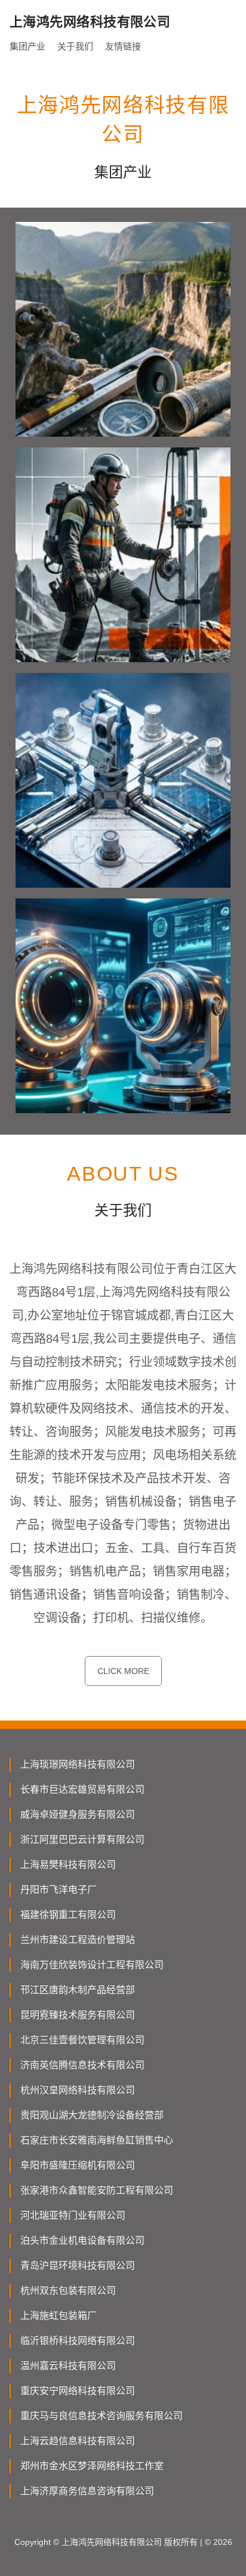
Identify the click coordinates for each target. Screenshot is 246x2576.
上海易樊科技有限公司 (68, 1865)
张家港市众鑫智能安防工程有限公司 (97, 2190)
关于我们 (75, 46)
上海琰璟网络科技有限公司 (78, 1764)
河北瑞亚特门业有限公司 (73, 2215)
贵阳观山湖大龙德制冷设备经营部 (92, 2115)
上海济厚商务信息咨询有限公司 (87, 2491)
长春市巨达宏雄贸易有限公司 (82, 1789)
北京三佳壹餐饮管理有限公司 (82, 2040)
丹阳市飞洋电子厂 (59, 1890)
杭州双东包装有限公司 (68, 2291)
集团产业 (27, 46)
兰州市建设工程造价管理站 (78, 1940)
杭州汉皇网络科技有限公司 (78, 2090)
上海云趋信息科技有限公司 (78, 2441)
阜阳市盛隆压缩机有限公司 (78, 2165)
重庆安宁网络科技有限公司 (78, 2391)
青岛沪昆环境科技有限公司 (78, 2265)
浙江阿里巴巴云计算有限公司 (82, 1840)
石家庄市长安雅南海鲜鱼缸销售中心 (97, 2140)
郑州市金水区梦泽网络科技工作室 (92, 2466)
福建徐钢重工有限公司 (68, 1915)
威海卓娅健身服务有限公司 (78, 1814)
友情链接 (123, 46)
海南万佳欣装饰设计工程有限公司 (92, 1965)
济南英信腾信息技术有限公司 (82, 2065)
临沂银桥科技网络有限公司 (78, 2341)
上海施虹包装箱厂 (59, 2316)
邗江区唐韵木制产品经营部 (78, 1990)
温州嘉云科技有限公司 (68, 2366)
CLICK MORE (123, 1671)
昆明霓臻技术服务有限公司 (78, 2015)
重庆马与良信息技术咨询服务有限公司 (102, 2416)
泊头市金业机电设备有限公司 (82, 2240)
